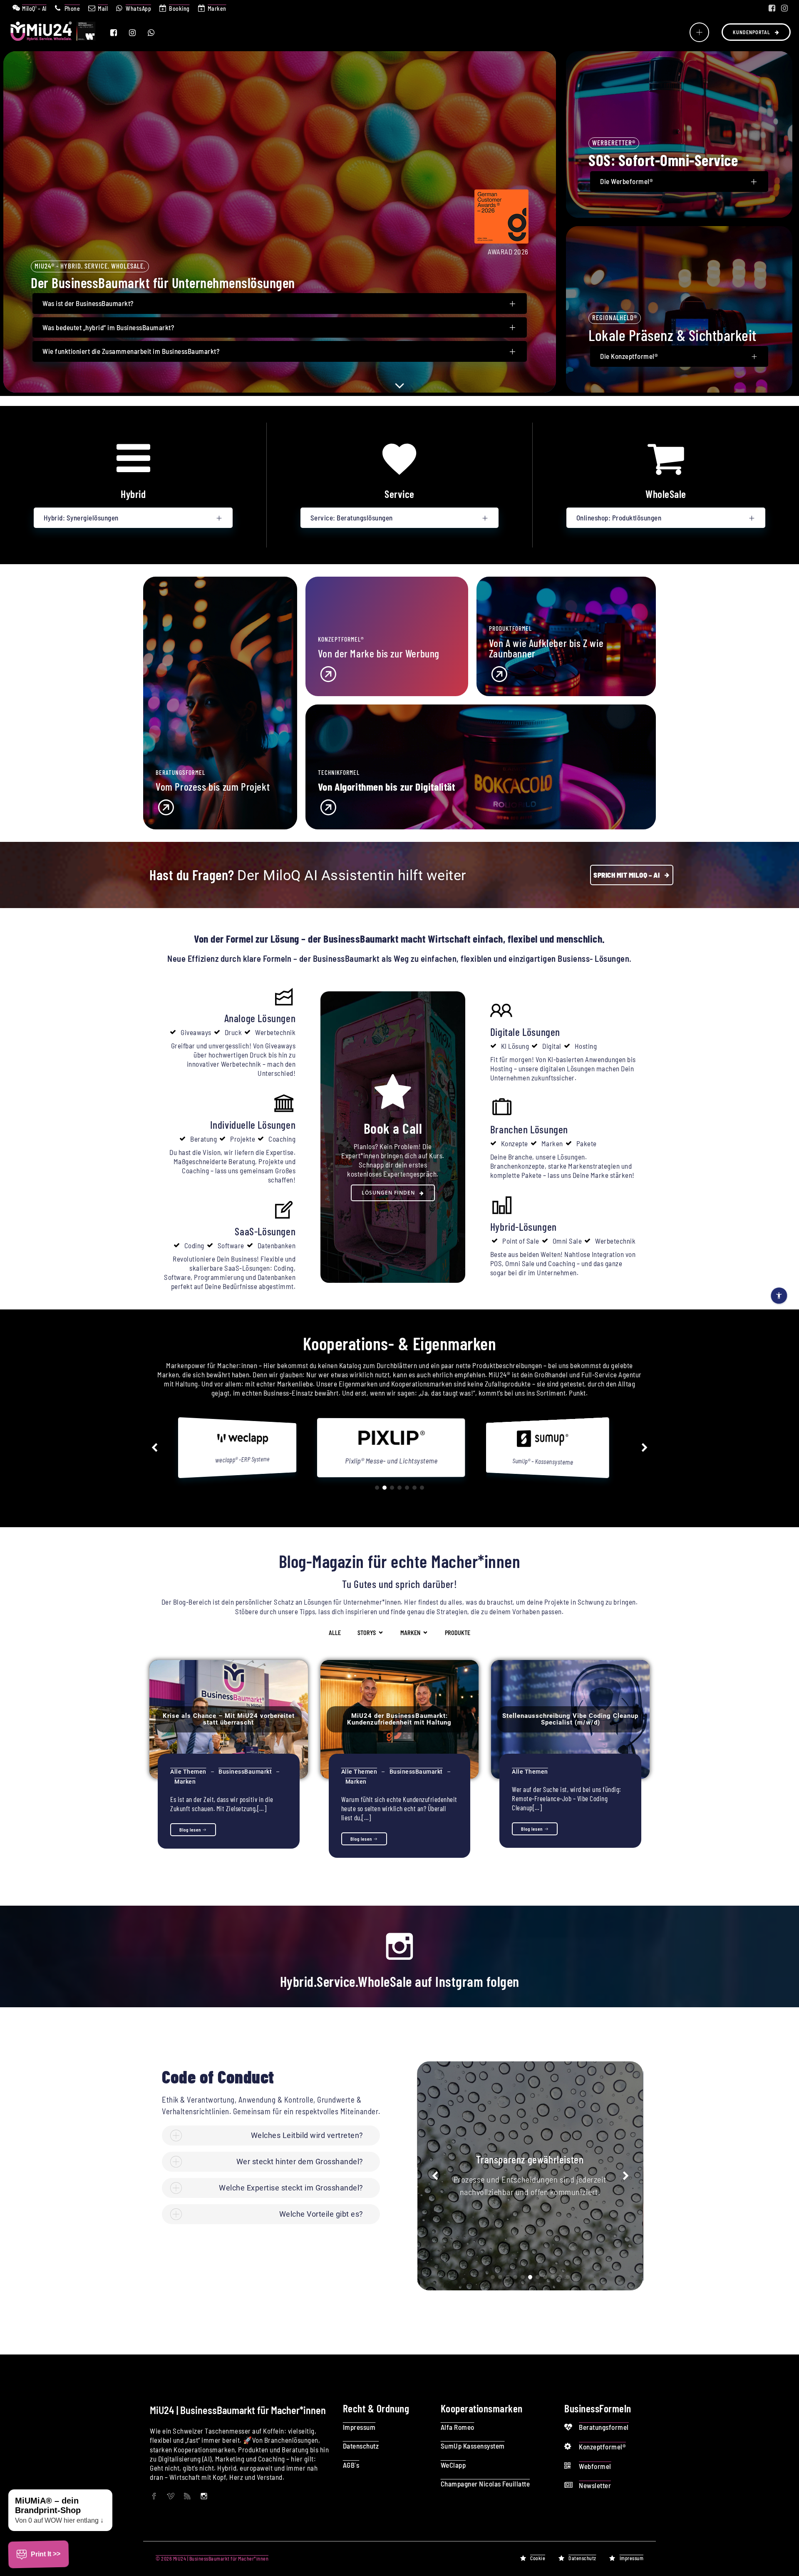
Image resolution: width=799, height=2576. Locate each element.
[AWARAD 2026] (501, 241)
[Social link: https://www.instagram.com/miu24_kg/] (784, 8)
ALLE (335, 1633)
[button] (154, 1448)
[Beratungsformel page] (220, 806)
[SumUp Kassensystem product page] (249, 1444)
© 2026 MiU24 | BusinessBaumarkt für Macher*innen (212, 2559)
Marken (185, 1782)
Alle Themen (188, 1772)
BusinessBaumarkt (245, 1772)
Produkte (458, 1633)
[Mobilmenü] (699, 32)
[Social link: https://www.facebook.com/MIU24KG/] (772, 8)
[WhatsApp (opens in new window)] (156, 32)
